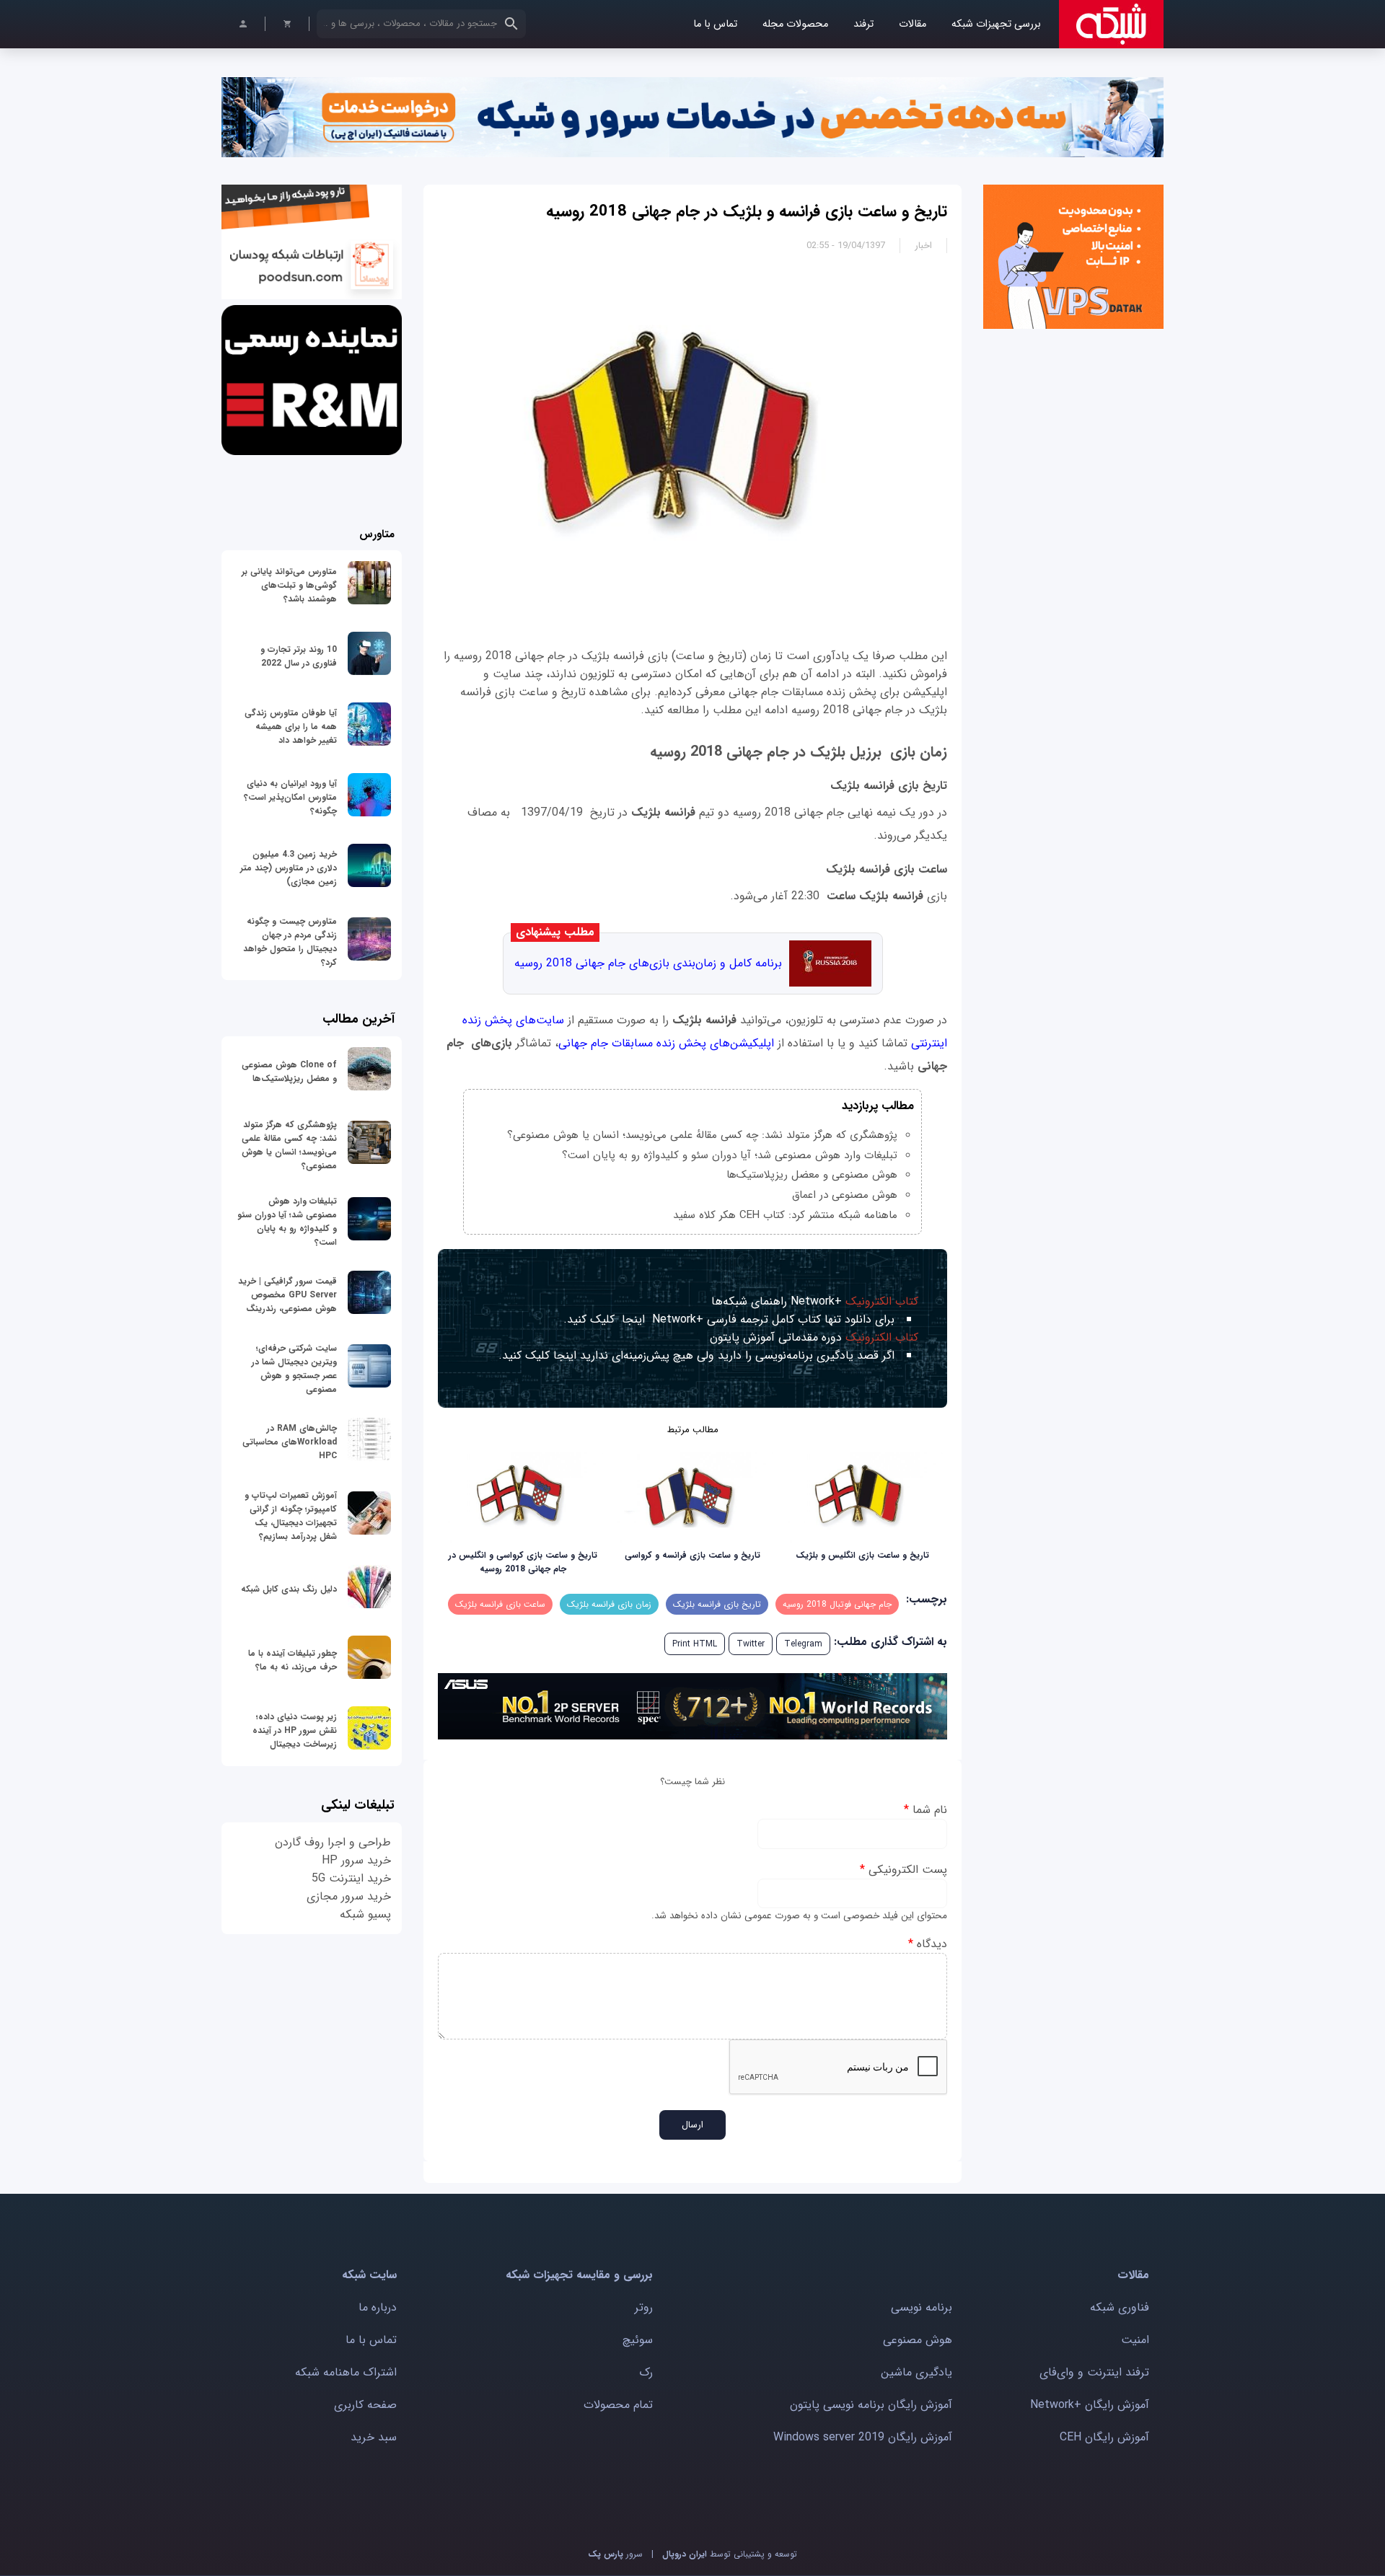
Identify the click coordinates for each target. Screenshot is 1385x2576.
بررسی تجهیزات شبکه (996, 24)
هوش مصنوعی (918, 2340)
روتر (644, 2307)
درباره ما (378, 2307)
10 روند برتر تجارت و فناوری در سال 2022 (299, 656)
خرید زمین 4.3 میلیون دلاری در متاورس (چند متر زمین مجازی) (289, 868)
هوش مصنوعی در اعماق (845, 1195)
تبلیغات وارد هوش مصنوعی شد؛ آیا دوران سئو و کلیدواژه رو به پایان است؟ (730, 1155)
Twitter (751, 1644)
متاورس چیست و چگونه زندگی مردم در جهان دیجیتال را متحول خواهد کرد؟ (290, 942)
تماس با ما (715, 24)
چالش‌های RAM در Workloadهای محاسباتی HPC (290, 1442)
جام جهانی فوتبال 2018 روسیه (837, 1604)
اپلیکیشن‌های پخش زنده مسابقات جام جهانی (666, 1043)
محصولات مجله (795, 24)
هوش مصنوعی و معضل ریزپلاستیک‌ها (812, 1175)
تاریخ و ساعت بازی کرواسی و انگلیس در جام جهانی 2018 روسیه (523, 1562)
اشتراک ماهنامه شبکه (346, 2372)
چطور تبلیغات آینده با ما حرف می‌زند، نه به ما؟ (293, 1660)
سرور (615, 2554)
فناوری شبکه (1120, 2307)
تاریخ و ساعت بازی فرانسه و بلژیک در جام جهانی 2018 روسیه (747, 211)
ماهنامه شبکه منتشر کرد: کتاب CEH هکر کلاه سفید (785, 1215)
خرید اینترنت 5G (351, 1878)
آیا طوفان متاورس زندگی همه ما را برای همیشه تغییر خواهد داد (291, 727)
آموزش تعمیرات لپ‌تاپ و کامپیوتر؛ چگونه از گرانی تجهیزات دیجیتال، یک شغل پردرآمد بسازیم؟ (291, 1516)
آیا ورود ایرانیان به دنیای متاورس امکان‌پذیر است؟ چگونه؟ (290, 797)
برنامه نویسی (922, 2307)
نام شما (925, 1810)
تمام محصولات (618, 2405)
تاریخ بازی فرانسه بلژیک (717, 1604)
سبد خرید (374, 2437)
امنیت (1135, 2340)
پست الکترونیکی (903, 1870)
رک (646, 2372)
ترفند (863, 24)
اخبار (923, 246)
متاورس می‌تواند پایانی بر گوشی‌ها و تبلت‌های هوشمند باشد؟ (289, 585)
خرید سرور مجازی (349, 1896)
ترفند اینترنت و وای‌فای (1094, 2372)
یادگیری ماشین (916, 2372)
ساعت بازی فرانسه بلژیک (500, 1604)
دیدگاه (928, 1944)
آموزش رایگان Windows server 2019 (863, 2437)
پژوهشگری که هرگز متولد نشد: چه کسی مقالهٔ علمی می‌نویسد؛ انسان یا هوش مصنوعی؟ (702, 1135)
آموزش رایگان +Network (1090, 2405)
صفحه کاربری (365, 2405)
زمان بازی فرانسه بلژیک (609, 1604)
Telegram (803, 1644)
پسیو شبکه (365, 1914)
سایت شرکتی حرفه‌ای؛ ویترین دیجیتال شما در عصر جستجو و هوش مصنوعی (294, 1369)
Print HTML (695, 1644)
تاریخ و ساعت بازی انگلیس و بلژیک (862, 1555)
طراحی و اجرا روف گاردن (333, 1842)
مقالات (913, 24)
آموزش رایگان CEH (1104, 2437)
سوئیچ (638, 2340)
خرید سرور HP (356, 1860)
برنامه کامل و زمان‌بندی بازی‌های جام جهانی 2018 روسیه (648, 963)
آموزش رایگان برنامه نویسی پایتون (871, 2405)
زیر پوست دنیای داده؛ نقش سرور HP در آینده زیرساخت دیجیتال (295, 1730)
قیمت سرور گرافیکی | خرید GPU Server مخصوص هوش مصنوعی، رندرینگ (287, 1295)
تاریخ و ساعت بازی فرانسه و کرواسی (692, 1555)
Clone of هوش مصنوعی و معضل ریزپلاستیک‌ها (289, 1072)
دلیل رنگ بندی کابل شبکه (289, 1589)
